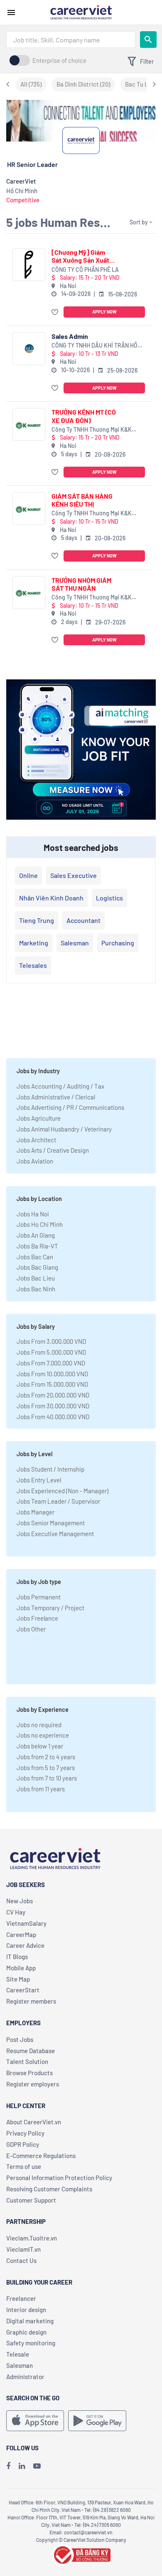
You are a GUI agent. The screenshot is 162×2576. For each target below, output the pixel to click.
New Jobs (20, 1901)
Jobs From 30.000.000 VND (53, 1406)
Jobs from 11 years (41, 1789)
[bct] (81, 2554)
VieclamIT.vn (23, 2249)
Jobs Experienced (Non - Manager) (63, 1491)
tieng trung (37, 920)
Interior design (26, 2310)
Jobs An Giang (36, 1235)
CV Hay (16, 1912)
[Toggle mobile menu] (11, 12)
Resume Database (31, 2051)
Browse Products (29, 2073)
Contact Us (21, 2260)
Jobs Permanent (39, 1597)
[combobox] (71, 40)
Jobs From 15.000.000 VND (52, 1384)
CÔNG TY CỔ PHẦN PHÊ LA (85, 270)
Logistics (109, 898)
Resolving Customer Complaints (49, 2189)
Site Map (18, 1979)
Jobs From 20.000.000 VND (53, 1395)
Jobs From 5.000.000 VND (51, 1352)
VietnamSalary (26, 1923)
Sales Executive (74, 875)
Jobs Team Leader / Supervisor (58, 1501)
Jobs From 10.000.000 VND (52, 1374)
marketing (34, 943)
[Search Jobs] (148, 40)
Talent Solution (27, 2061)
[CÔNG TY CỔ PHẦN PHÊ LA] (29, 265)
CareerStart (23, 1990)
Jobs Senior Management (51, 1523)
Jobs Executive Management (55, 1534)
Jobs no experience (43, 1735)
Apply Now (104, 312)
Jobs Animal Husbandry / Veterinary (64, 1129)
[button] (56, 312)
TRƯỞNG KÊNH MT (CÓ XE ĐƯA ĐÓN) (84, 416)
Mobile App (21, 1968)
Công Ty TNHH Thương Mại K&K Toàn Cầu (92, 430)
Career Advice (25, 1945)
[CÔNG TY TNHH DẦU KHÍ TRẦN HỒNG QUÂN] (29, 349)
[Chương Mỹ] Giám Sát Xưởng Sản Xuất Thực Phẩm (80, 256)
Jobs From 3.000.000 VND (51, 1341)
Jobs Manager (36, 1512)
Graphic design (26, 2332)
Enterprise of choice (59, 60)
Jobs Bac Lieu (36, 1278)
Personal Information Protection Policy (59, 2178)
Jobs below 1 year (40, 1746)
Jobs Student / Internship (50, 1469)
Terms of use (24, 2166)
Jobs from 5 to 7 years (46, 1768)
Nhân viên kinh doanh (51, 898)
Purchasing (118, 943)
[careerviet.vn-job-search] (35, 2421)
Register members (31, 2001)
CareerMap (21, 1934)
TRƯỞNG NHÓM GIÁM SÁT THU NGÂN (81, 584)
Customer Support (31, 2200)
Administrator (25, 2377)
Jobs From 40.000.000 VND (53, 1417)
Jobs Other (31, 1629)
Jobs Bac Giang (37, 1267)
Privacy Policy (25, 2133)
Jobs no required (39, 1725)
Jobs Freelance (37, 1618)
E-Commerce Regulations (41, 2156)
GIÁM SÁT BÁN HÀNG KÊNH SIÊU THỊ (82, 500)
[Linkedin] (22, 2466)
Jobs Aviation (35, 1161)
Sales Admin (70, 336)
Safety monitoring (31, 2343)
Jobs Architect (36, 1140)
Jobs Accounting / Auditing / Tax (60, 1086)
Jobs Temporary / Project (50, 1608)
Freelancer (21, 2298)
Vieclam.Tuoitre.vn (32, 2238)
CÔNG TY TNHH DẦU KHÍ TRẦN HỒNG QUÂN (98, 346)
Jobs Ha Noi (33, 1214)
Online (28, 875)
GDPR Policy (23, 2144)
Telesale (18, 2354)
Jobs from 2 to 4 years (46, 1757)
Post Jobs (20, 2039)
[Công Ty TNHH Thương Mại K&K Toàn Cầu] (29, 424)
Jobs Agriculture (39, 1118)
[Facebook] (8, 2466)
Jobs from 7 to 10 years (47, 1778)
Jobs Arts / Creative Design (53, 1150)
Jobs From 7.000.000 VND (51, 1363)
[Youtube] (37, 2466)
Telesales (33, 965)
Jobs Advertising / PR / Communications (70, 1107)
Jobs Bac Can (35, 1257)
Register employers (33, 2084)
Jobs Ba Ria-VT (37, 1246)
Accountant (83, 920)
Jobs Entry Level (39, 1480)
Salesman (75, 943)
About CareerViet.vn (34, 2122)
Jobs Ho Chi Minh (40, 1224)
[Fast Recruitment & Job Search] (81, 12)
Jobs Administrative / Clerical (56, 1097)
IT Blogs (17, 1957)
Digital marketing (30, 2321)
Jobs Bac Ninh (36, 1289)
